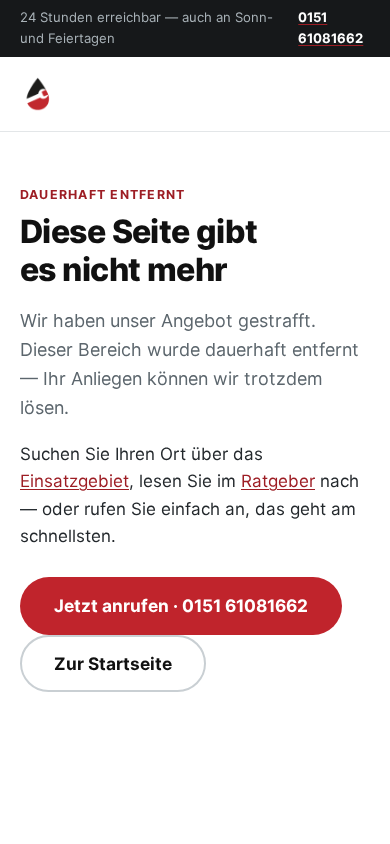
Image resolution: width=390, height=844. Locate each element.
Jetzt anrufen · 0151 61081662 (181, 605)
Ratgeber (278, 481)
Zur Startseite (113, 663)
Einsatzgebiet (74, 481)
